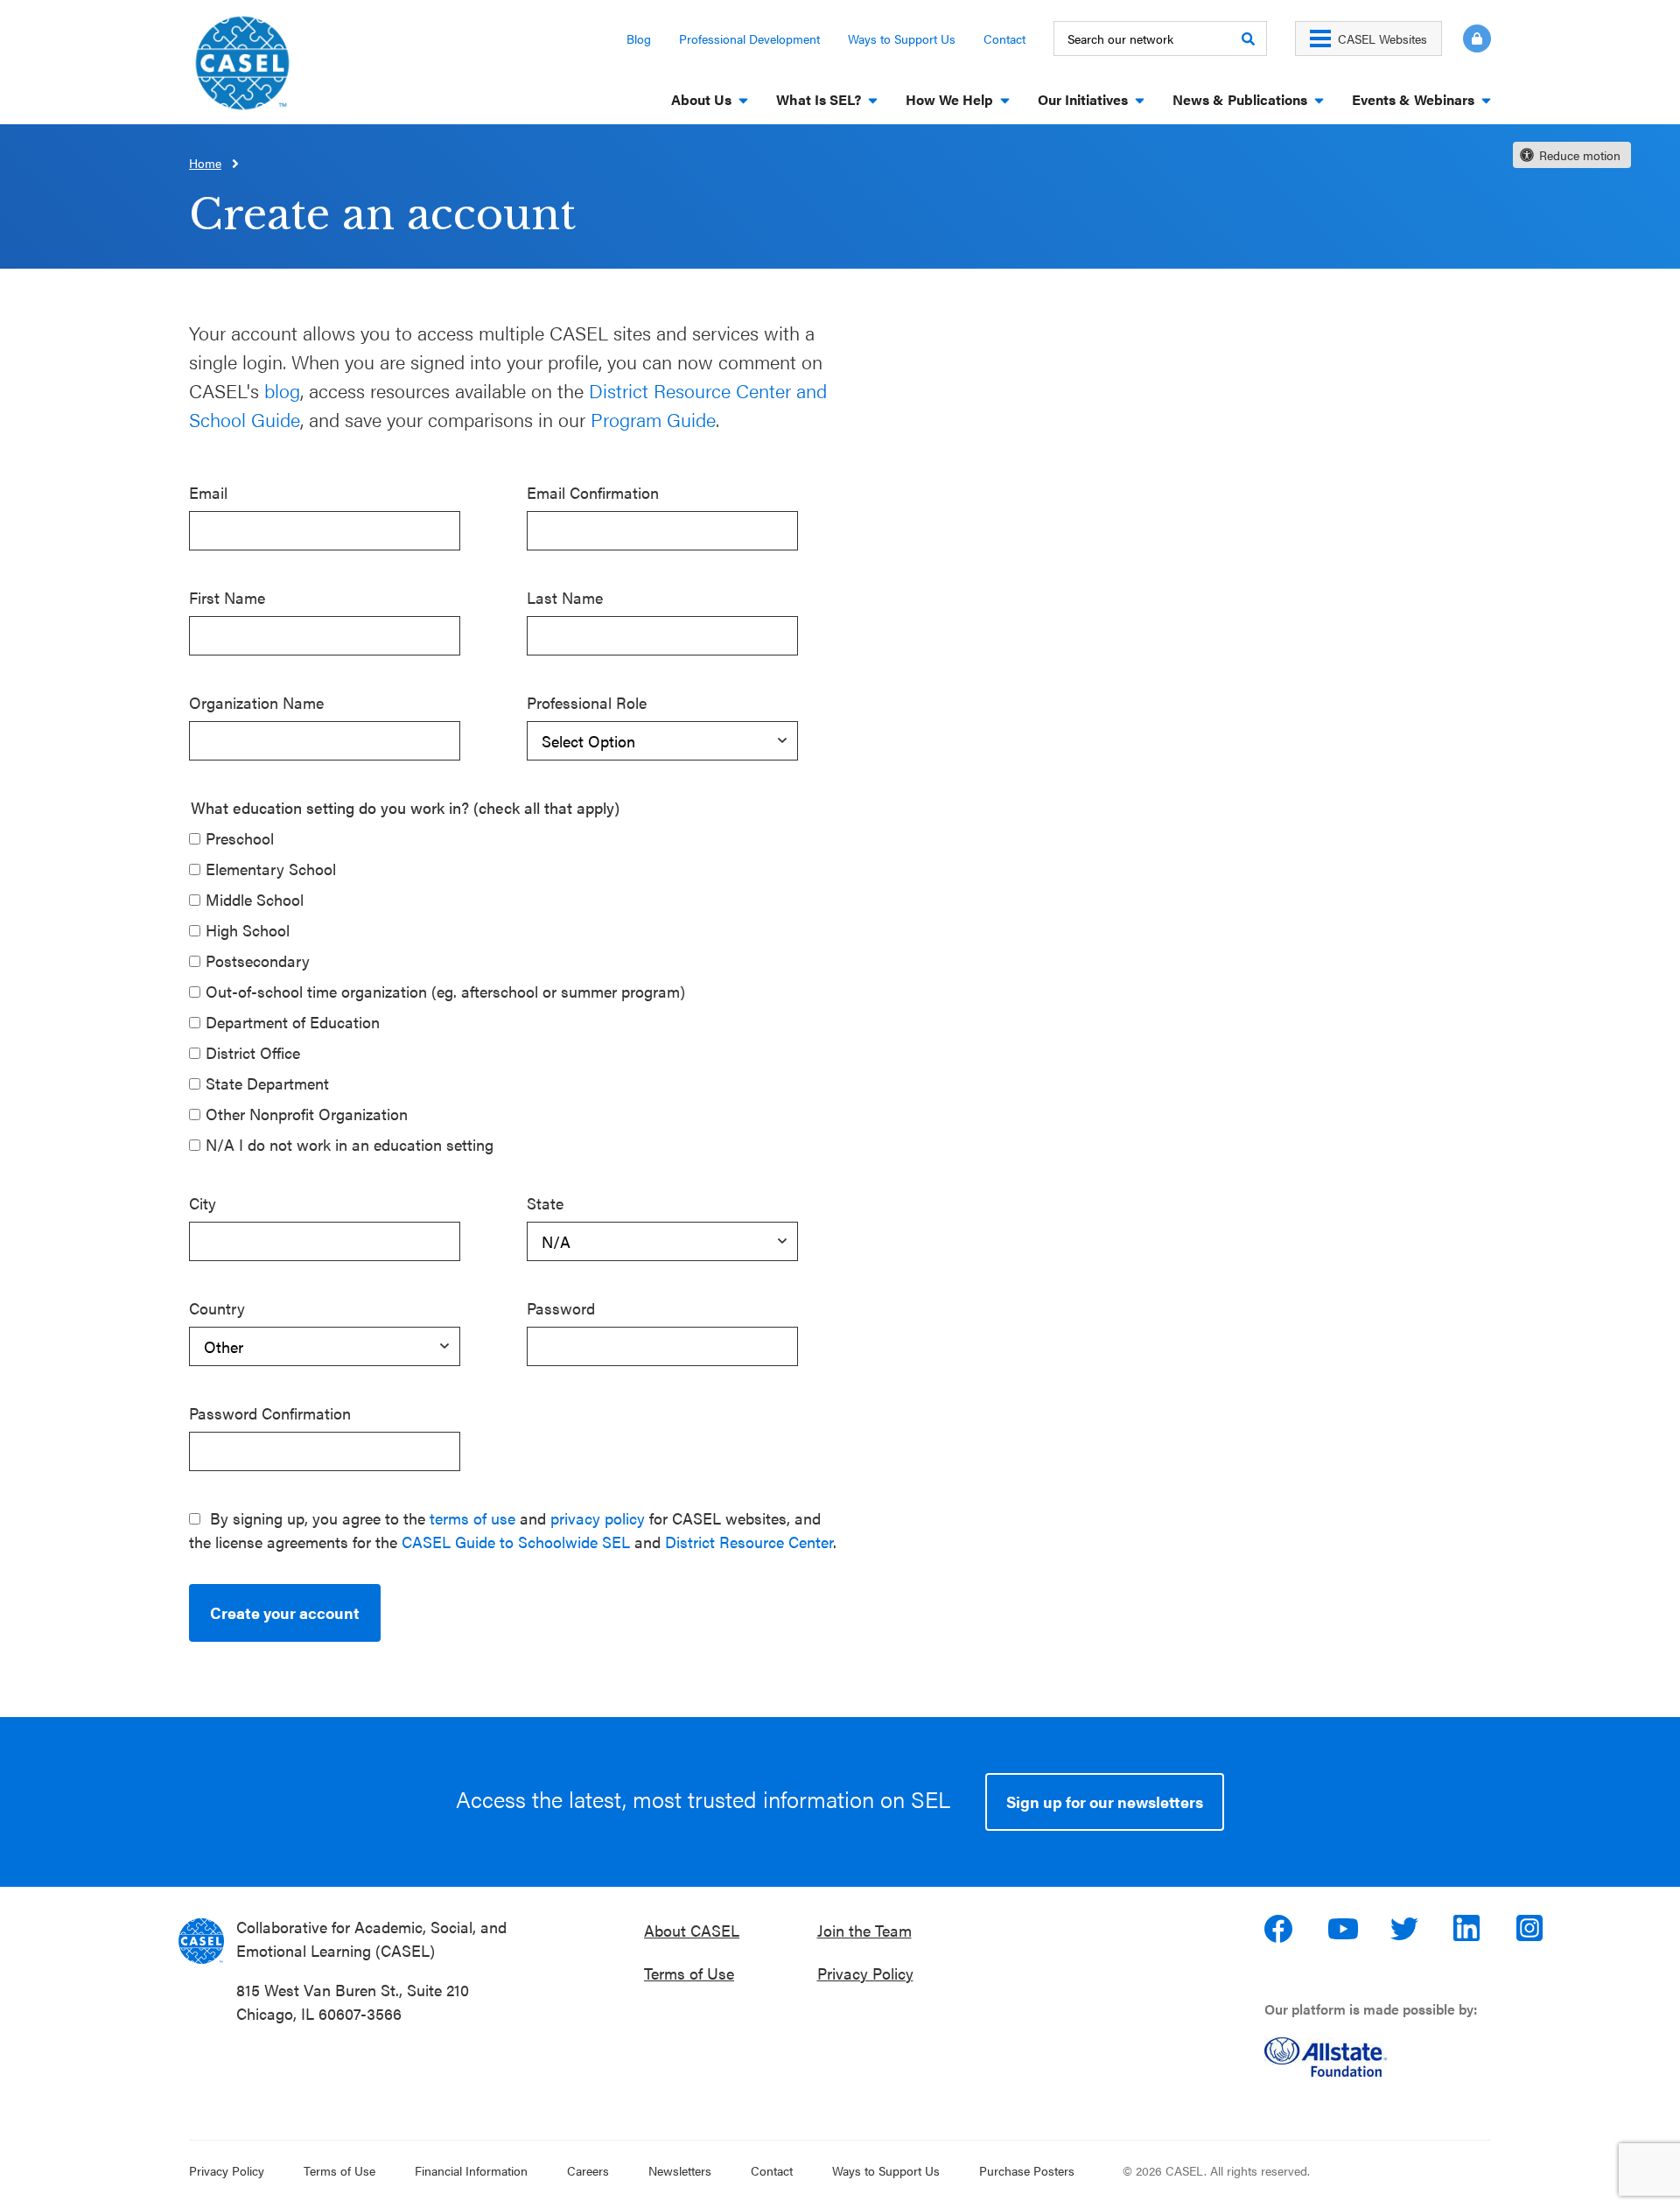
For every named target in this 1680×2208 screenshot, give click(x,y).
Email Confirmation (593, 492)
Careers (588, 2170)
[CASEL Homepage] (242, 69)
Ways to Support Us (902, 39)
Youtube (1343, 1929)
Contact (1004, 39)
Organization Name (256, 702)
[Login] (1466, 39)
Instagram (1532, 1929)
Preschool (240, 838)
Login (1477, 39)
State (545, 1203)
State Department (267, 1083)
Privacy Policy (865, 1973)
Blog (639, 39)
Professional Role (587, 702)
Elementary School (271, 869)
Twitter (1406, 1929)
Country (217, 1308)
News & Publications (1240, 99)
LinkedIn (1469, 1929)
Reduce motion (1580, 155)
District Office (253, 1052)
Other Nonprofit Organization (307, 1114)
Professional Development (749, 39)
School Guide (245, 419)
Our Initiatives (1083, 99)
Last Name (565, 597)
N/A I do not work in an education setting (350, 1144)
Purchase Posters (1027, 2170)
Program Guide (653, 419)
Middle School (255, 899)
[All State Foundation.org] (1385, 2057)
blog (282, 390)
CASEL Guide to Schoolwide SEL (516, 1542)
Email (208, 492)
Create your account (285, 1612)
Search (1248, 39)
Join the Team (864, 1930)
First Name (227, 597)
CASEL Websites (1382, 39)
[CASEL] (201, 1941)
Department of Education (293, 1022)
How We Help (949, 99)
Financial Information (471, 2170)
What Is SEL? (819, 99)
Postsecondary (258, 960)
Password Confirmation (270, 1413)
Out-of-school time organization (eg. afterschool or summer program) (445, 991)
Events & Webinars (1413, 99)
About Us (701, 99)
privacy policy (598, 1518)
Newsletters (680, 2170)
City (203, 1203)
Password (561, 1308)
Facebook (1280, 1929)
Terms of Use (689, 1973)
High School (248, 930)
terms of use (472, 1518)
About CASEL (692, 1930)
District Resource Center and (708, 390)
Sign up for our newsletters (1105, 1801)
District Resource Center (749, 1542)
